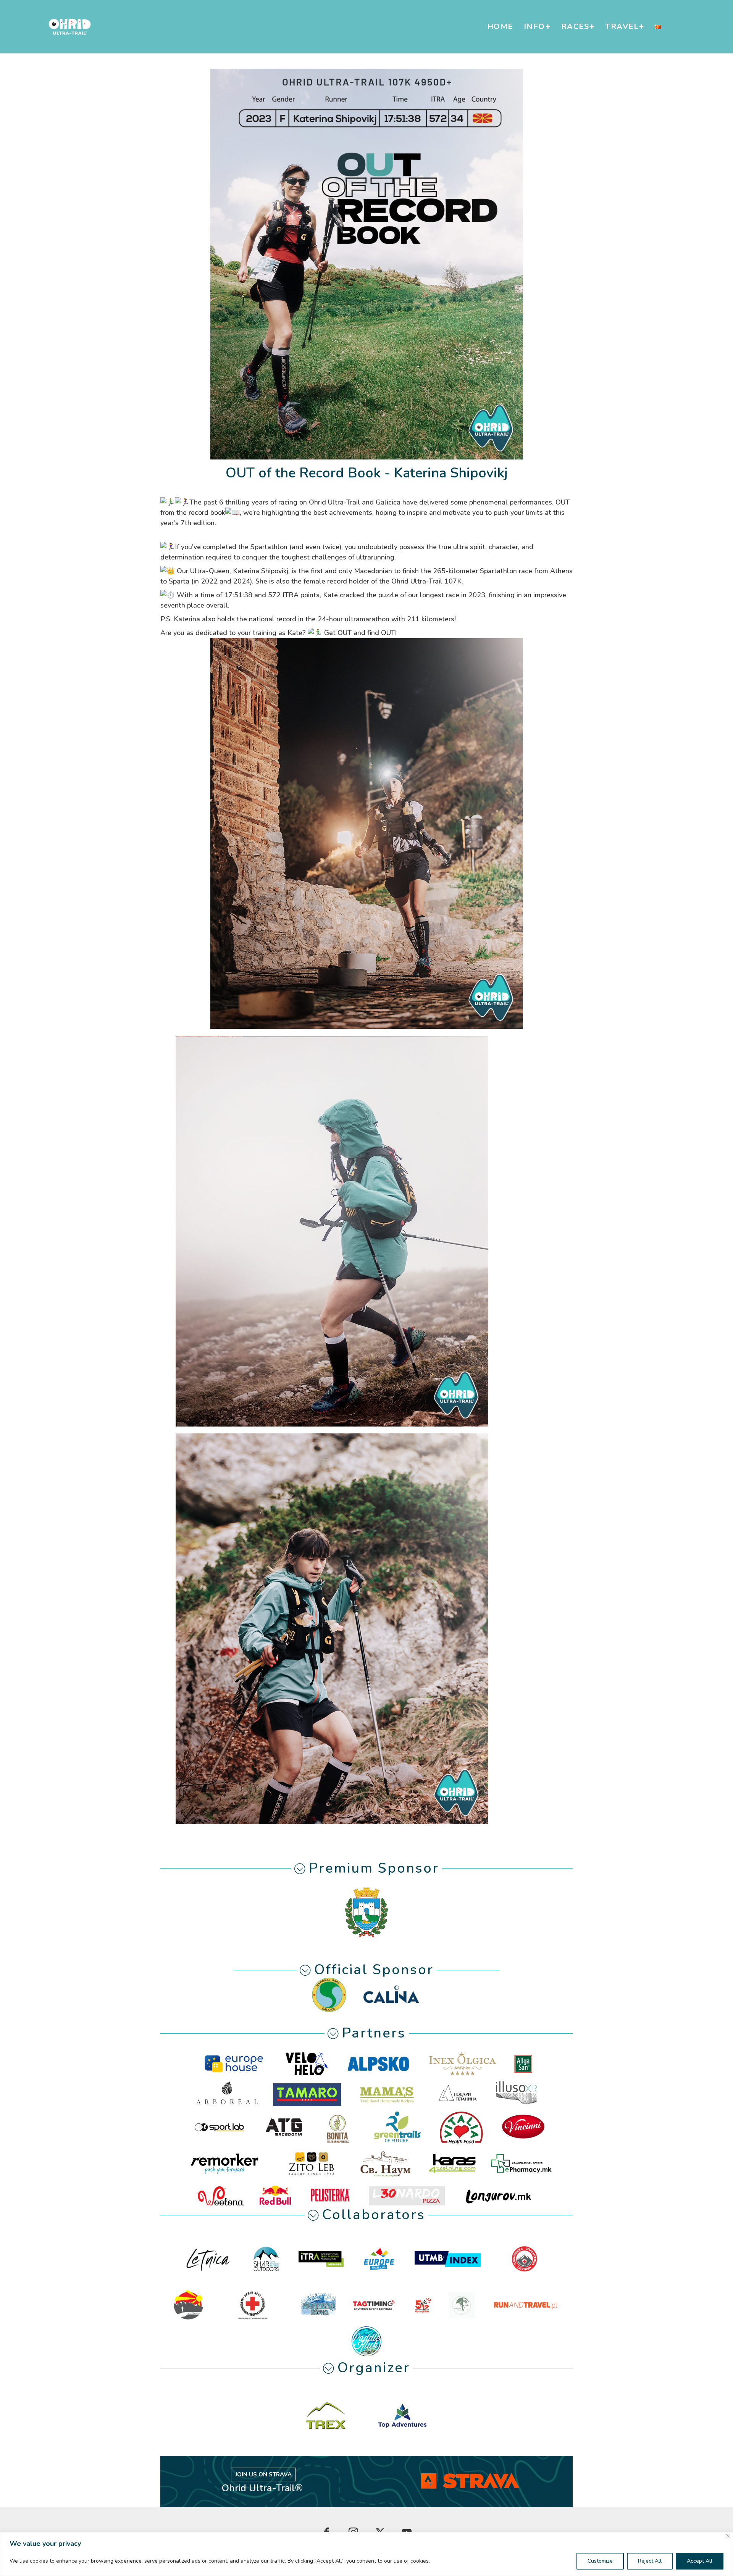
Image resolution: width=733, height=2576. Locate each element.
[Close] (728, 2536)
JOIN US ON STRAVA (263, 2474)
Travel (622, 27)
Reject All (650, 2561)
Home (500, 27)
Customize (600, 2561)
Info (534, 27)
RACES (575, 27)
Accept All (700, 2561)
